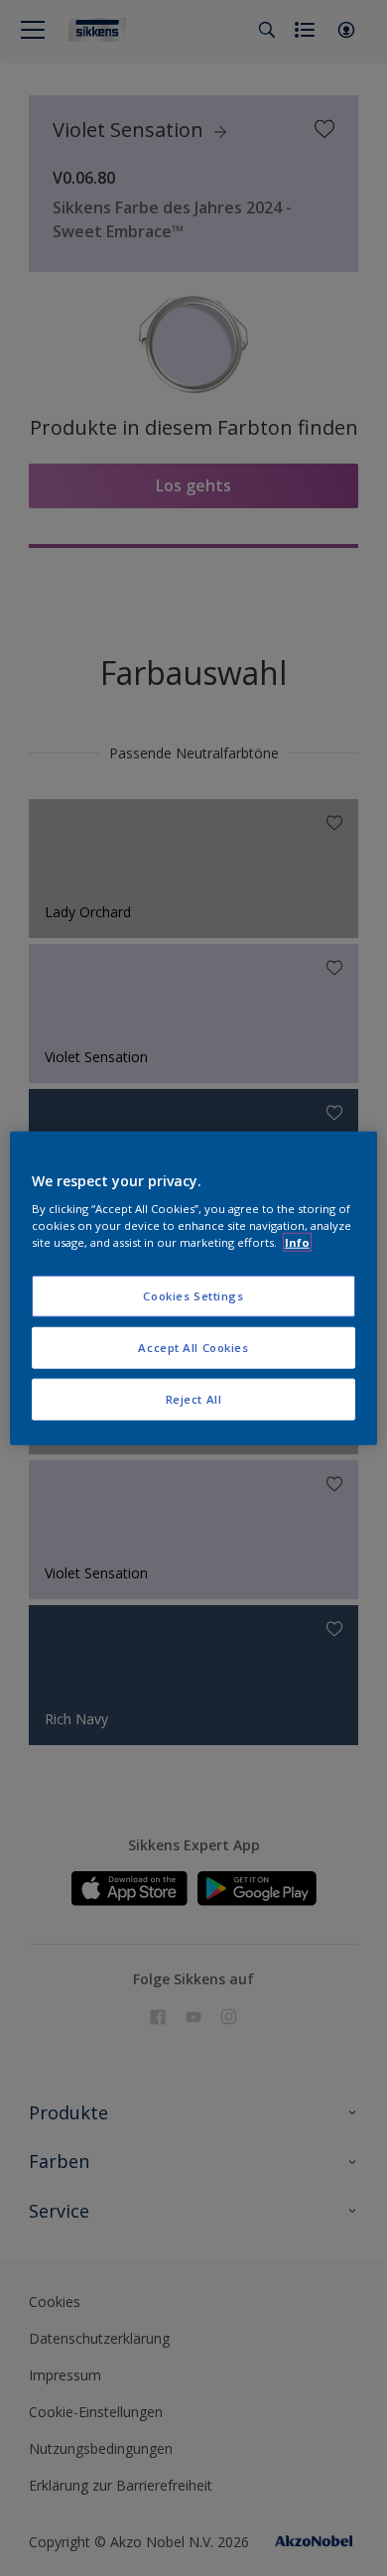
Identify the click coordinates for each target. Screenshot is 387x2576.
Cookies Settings (193, 1296)
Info (297, 1242)
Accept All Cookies (193, 1348)
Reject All (194, 1399)
